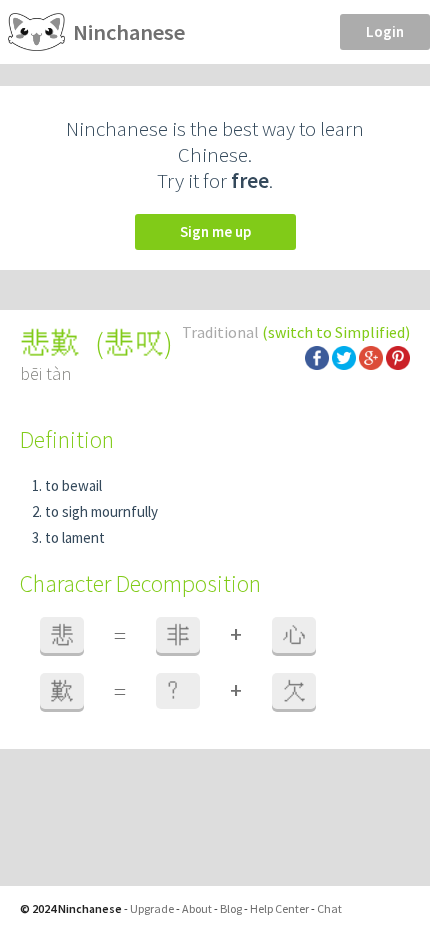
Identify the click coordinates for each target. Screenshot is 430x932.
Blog (231, 908)
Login (385, 31)
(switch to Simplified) (336, 332)
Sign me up (215, 231)
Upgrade (152, 908)
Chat (329, 908)
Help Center (279, 908)
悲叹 (134, 343)
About (197, 908)
